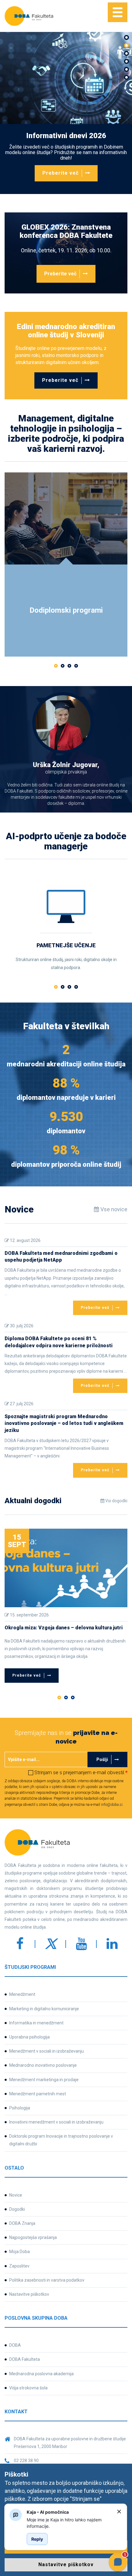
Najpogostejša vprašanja (33, 2237)
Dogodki (17, 2209)
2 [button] (63, 666)
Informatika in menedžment (36, 2023)
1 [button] (56, 666)
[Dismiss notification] (119, 2512)
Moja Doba (19, 2252)
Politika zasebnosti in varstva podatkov (47, 2280)
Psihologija (20, 2108)
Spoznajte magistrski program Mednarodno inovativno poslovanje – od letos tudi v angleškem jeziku (64, 1423)
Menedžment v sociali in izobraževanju (47, 2051)
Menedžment (22, 1994)
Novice (16, 2195)
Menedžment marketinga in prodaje (44, 2080)
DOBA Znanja (22, 2223)
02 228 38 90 (26, 2461)
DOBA (15, 2345)
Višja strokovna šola (28, 2388)
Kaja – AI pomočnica (48, 2512)
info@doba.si (112, 1805)
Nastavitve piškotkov (29, 2294)
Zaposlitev (19, 2266)
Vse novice (113, 1209)
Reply (37, 2539)
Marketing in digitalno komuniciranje (44, 2009)
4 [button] (76, 666)
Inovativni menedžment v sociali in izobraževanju (56, 2122)
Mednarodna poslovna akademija (41, 2374)
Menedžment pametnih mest (38, 2094)
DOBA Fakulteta (25, 2359)
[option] (66, 113)
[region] (69, 2523)
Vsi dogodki (116, 1501)
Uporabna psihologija (29, 2037)
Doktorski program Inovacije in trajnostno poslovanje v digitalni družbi (61, 2140)
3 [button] (69, 666)
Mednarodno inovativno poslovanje (43, 2065)
